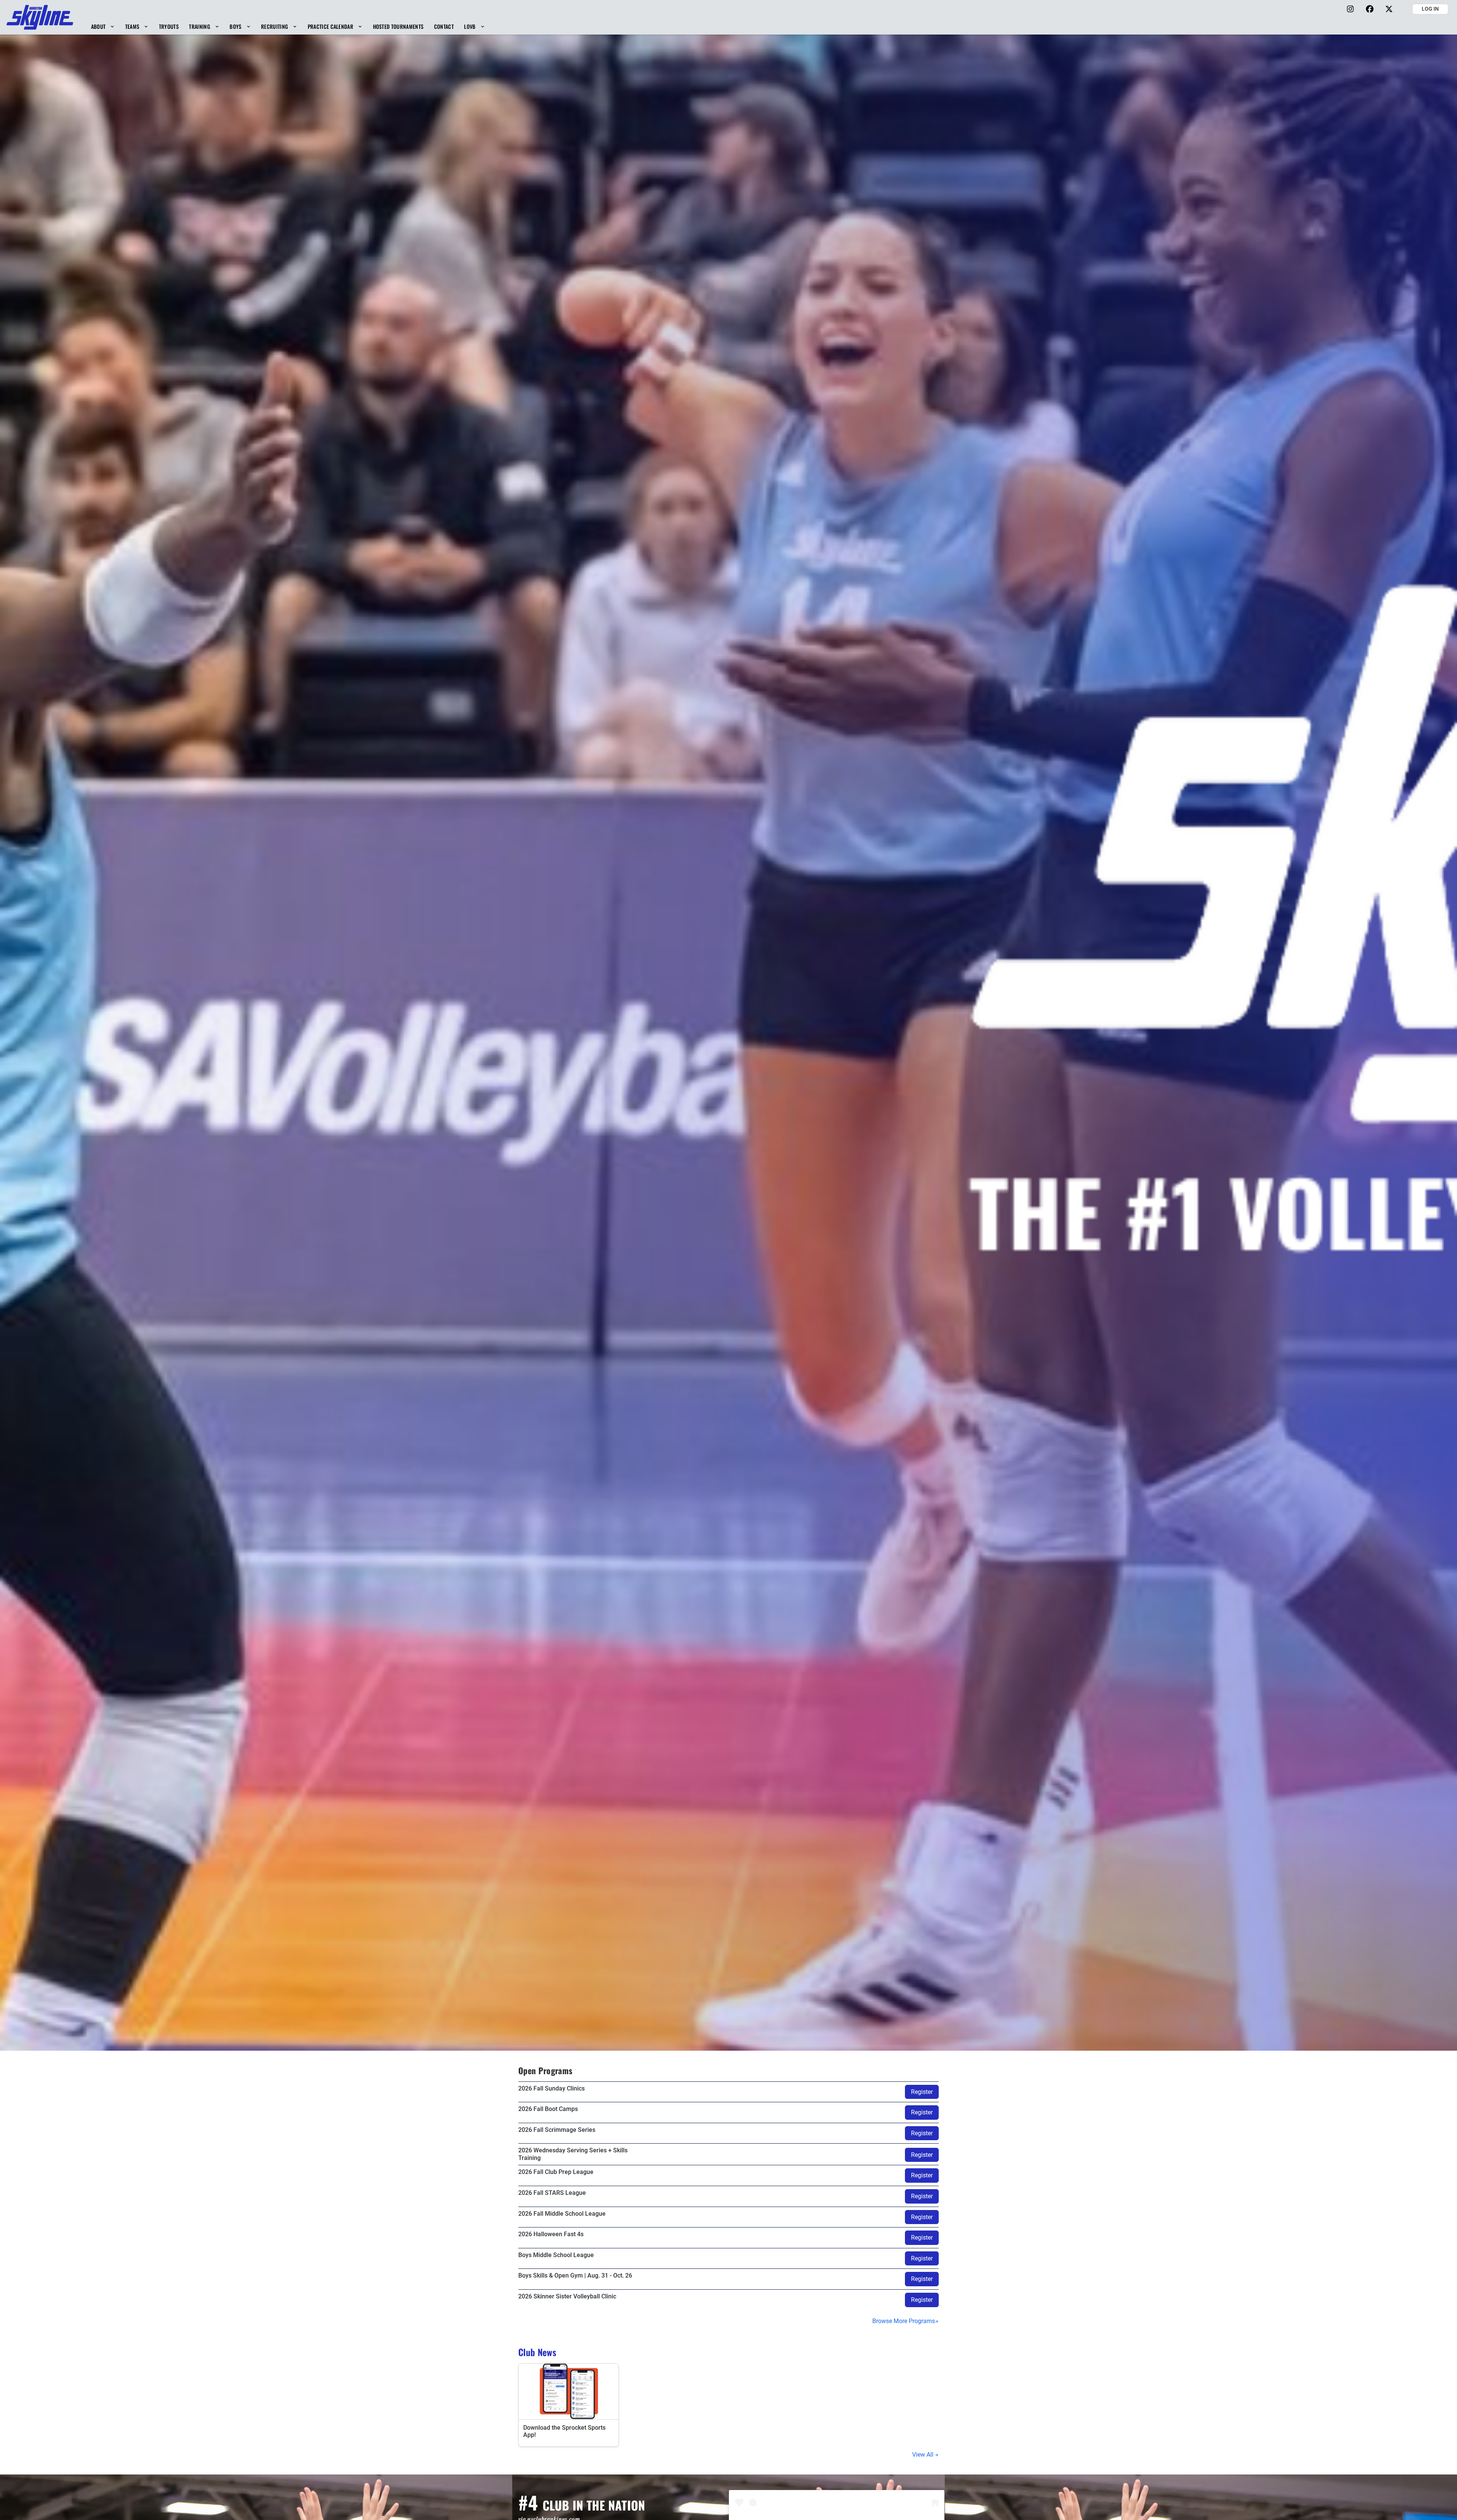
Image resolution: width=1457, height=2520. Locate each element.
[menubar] (288, 26)
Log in (1430, 9)
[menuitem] (103, 26)
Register (922, 2092)
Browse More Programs (904, 2321)
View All (924, 2455)
